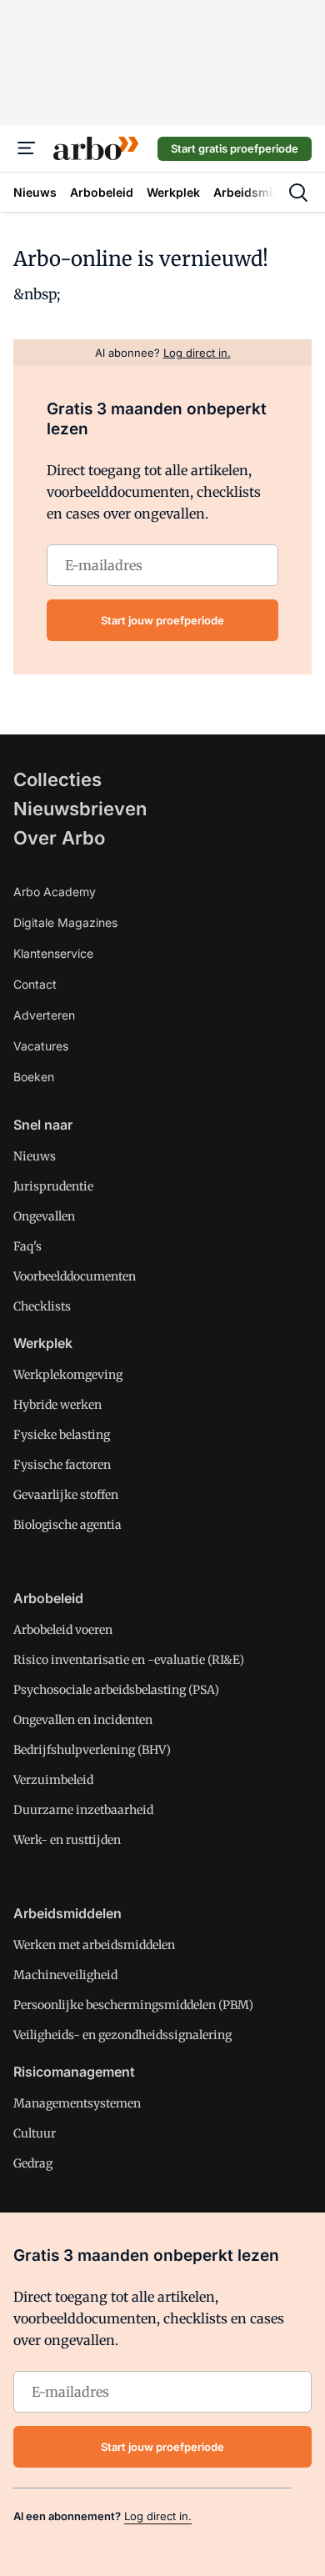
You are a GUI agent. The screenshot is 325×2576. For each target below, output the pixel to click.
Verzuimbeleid (53, 1780)
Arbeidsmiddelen (67, 1913)
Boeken (34, 1077)
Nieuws (35, 1156)
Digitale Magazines (65, 922)
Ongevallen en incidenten (83, 1720)
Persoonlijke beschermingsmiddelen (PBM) (133, 2005)
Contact (35, 984)
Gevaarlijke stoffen (66, 1495)
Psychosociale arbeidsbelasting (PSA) (116, 1690)
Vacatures (41, 1046)
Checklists (42, 1306)
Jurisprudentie (53, 1186)
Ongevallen (44, 1216)
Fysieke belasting (62, 1435)
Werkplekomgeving (68, 1375)
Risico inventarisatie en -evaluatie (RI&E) (129, 1660)
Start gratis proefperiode (235, 148)
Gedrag (33, 2163)
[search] (298, 193)
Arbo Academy (55, 892)
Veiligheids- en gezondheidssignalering (122, 2035)
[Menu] (27, 148)
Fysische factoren (62, 1465)
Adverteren (44, 1015)
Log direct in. (158, 2516)
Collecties (57, 779)
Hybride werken (57, 1405)
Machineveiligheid (65, 1975)
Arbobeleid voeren (63, 1630)
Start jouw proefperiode (162, 620)
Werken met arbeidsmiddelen (94, 1945)
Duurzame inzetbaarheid (83, 1810)
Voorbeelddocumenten (75, 1276)
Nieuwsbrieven (80, 809)
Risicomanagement (74, 2072)
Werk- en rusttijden (67, 1840)
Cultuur (35, 2133)
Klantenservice (53, 953)
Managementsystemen (77, 2103)
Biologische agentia (67, 1525)
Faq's (27, 1246)
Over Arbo (59, 838)
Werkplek (43, 1343)
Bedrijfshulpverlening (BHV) (92, 1750)
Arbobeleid (48, 1598)
